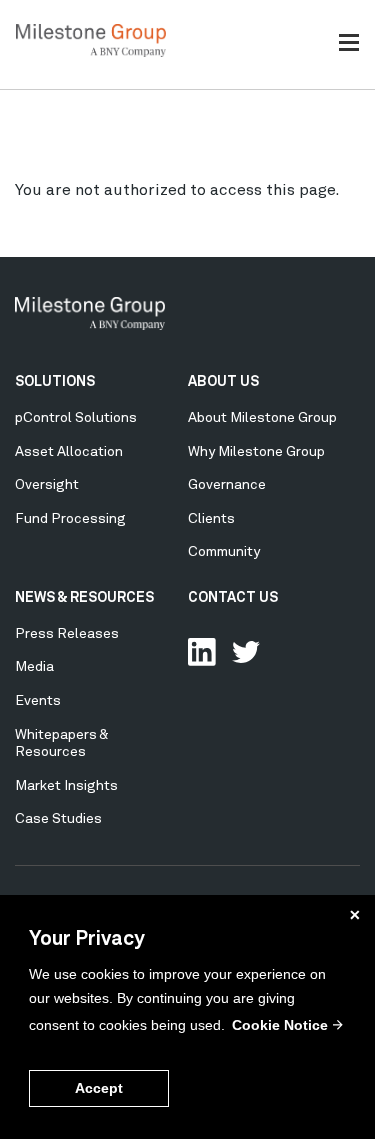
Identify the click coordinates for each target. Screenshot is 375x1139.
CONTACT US (233, 598)
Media (34, 667)
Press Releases (67, 634)
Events (38, 701)
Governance (227, 485)
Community (224, 552)
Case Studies (58, 819)
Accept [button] (99, 1088)
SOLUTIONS (55, 382)
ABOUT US (223, 382)
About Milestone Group (262, 418)
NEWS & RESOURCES (84, 598)
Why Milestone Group (256, 452)
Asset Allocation (69, 452)
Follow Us (246, 652)
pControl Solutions (76, 418)
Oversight (47, 485)
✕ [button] (355, 915)
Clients (211, 519)
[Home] (91, 53)
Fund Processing (70, 519)
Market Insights (66, 786)
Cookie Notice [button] (280, 1025)
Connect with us (202, 652)
